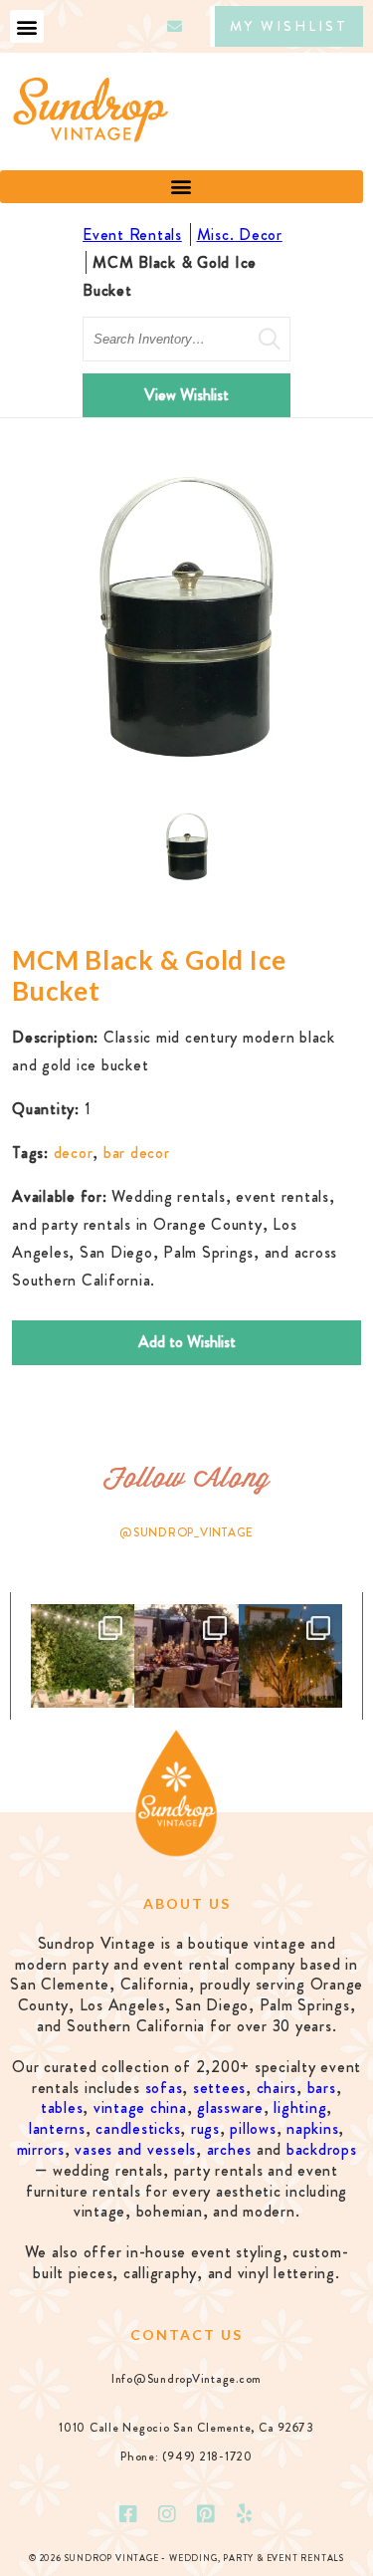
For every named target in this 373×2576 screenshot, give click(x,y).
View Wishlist (186, 395)
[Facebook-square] (128, 2514)
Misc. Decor (240, 234)
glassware (230, 2108)
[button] (27, 26)
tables (62, 2108)
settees (219, 2088)
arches (230, 2149)
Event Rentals (132, 234)
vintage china (140, 2108)
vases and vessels (135, 2149)
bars (322, 2088)
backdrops (322, 2149)
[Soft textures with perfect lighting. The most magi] (83, 1656)
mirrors (41, 2149)
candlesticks (138, 2128)
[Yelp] (245, 2514)
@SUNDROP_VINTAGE (186, 1532)
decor (74, 1153)
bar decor (137, 1153)
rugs (205, 2128)
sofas (164, 2088)
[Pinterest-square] (206, 2514)
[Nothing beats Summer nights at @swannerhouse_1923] (290, 1656)
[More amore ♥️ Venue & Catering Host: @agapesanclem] (186, 1656)
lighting (300, 2108)
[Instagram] (167, 2514)
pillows (253, 2128)
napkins (312, 2128)
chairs (277, 2088)
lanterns (57, 2128)
